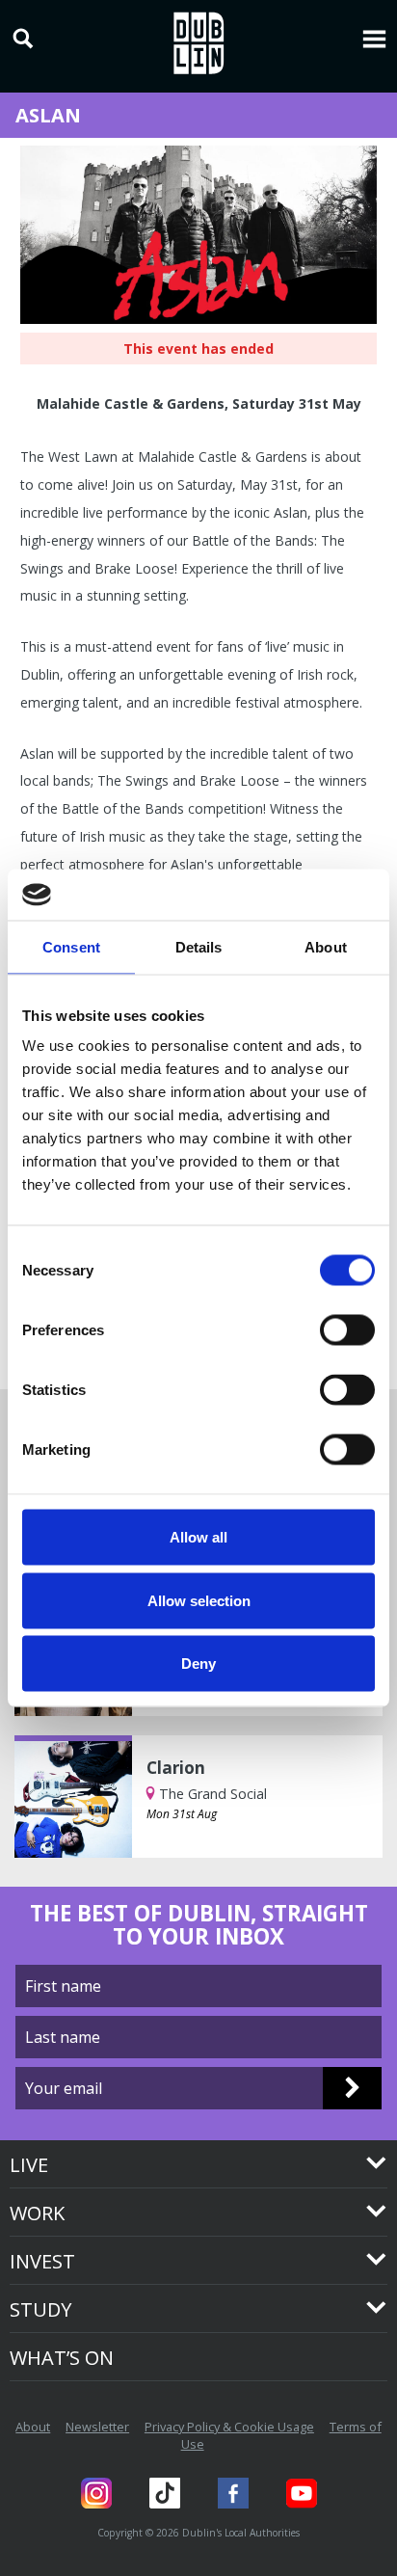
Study (40, 2309)
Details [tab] (199, 946)
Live (29, 2165)
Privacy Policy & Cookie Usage (229, 2427)
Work (37, 2213)
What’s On (62, 2358)
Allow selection (199, 1600)
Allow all (198, 1537)
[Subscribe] (352, 2088)
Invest (42, 2261)
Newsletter (97, 2427)
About (33, 2427)
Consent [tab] (71, 946)
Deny (198, 1664)
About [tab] (326, 946)
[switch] (347, 1330)
